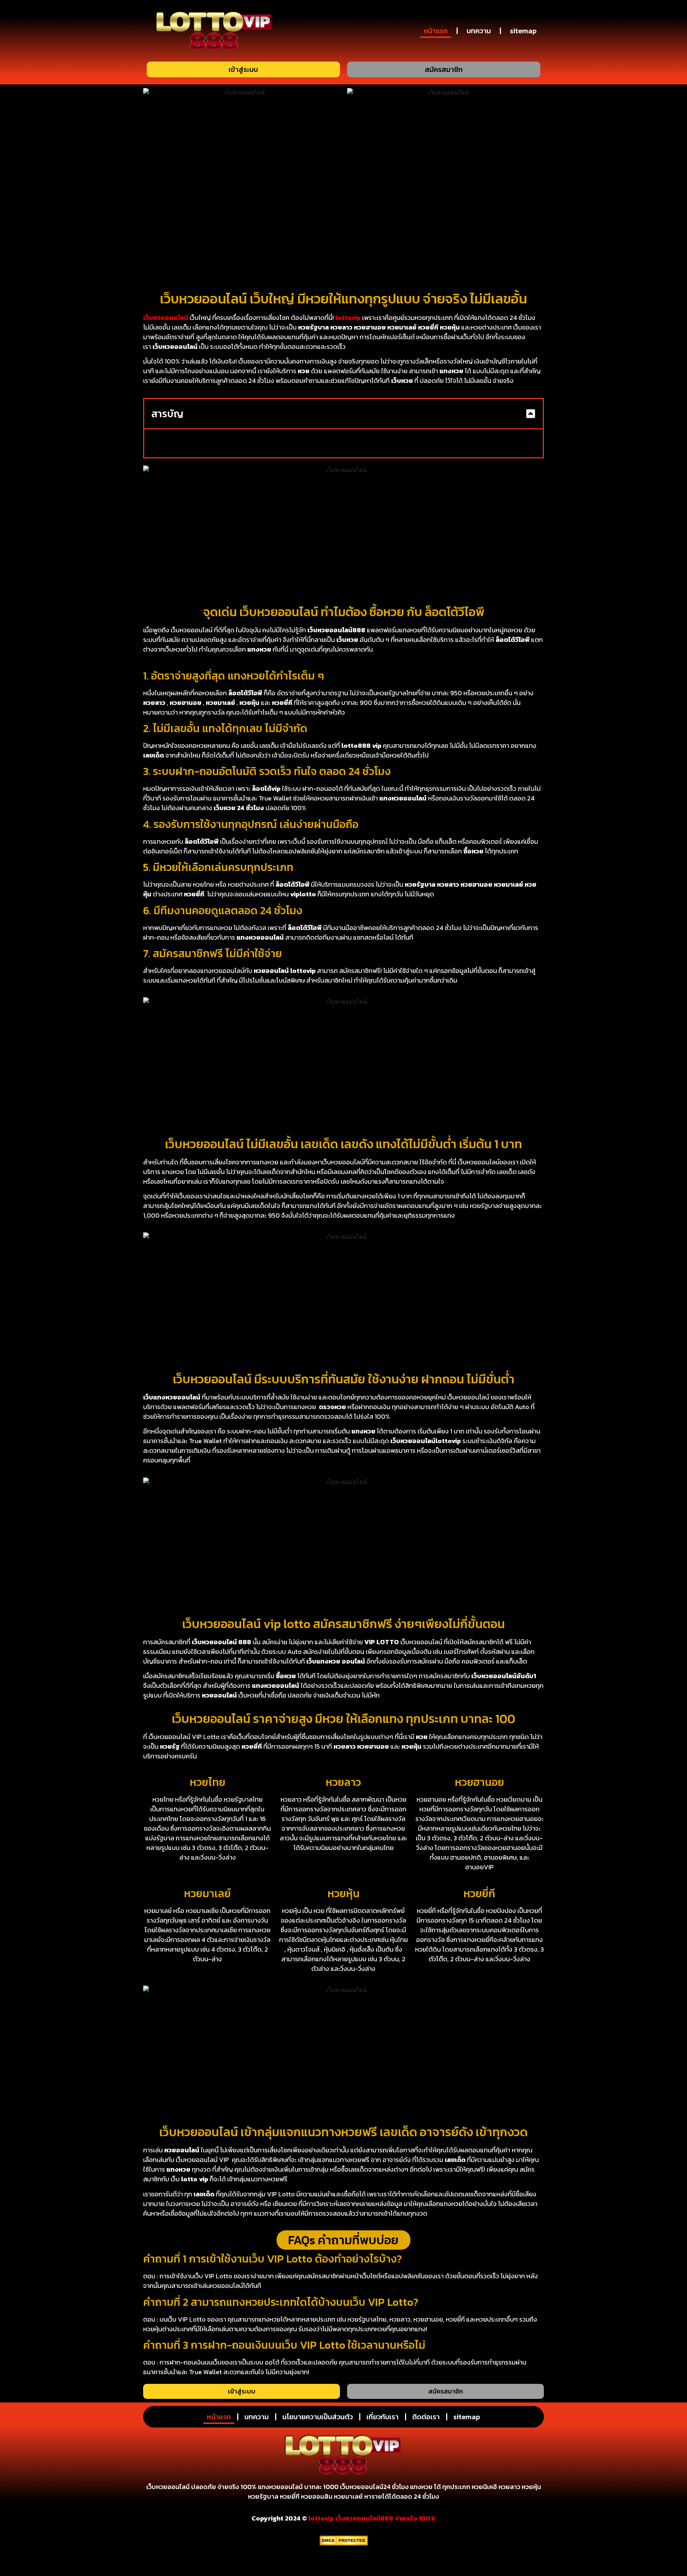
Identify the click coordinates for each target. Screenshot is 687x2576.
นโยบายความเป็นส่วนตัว (318, 2417)
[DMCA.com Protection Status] (344, 2543)
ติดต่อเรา (426, 2417)
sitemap (523, 31)
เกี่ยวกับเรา (383, 2417)
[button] (531, 414)
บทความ (479, 31)
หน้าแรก (436, 31)
